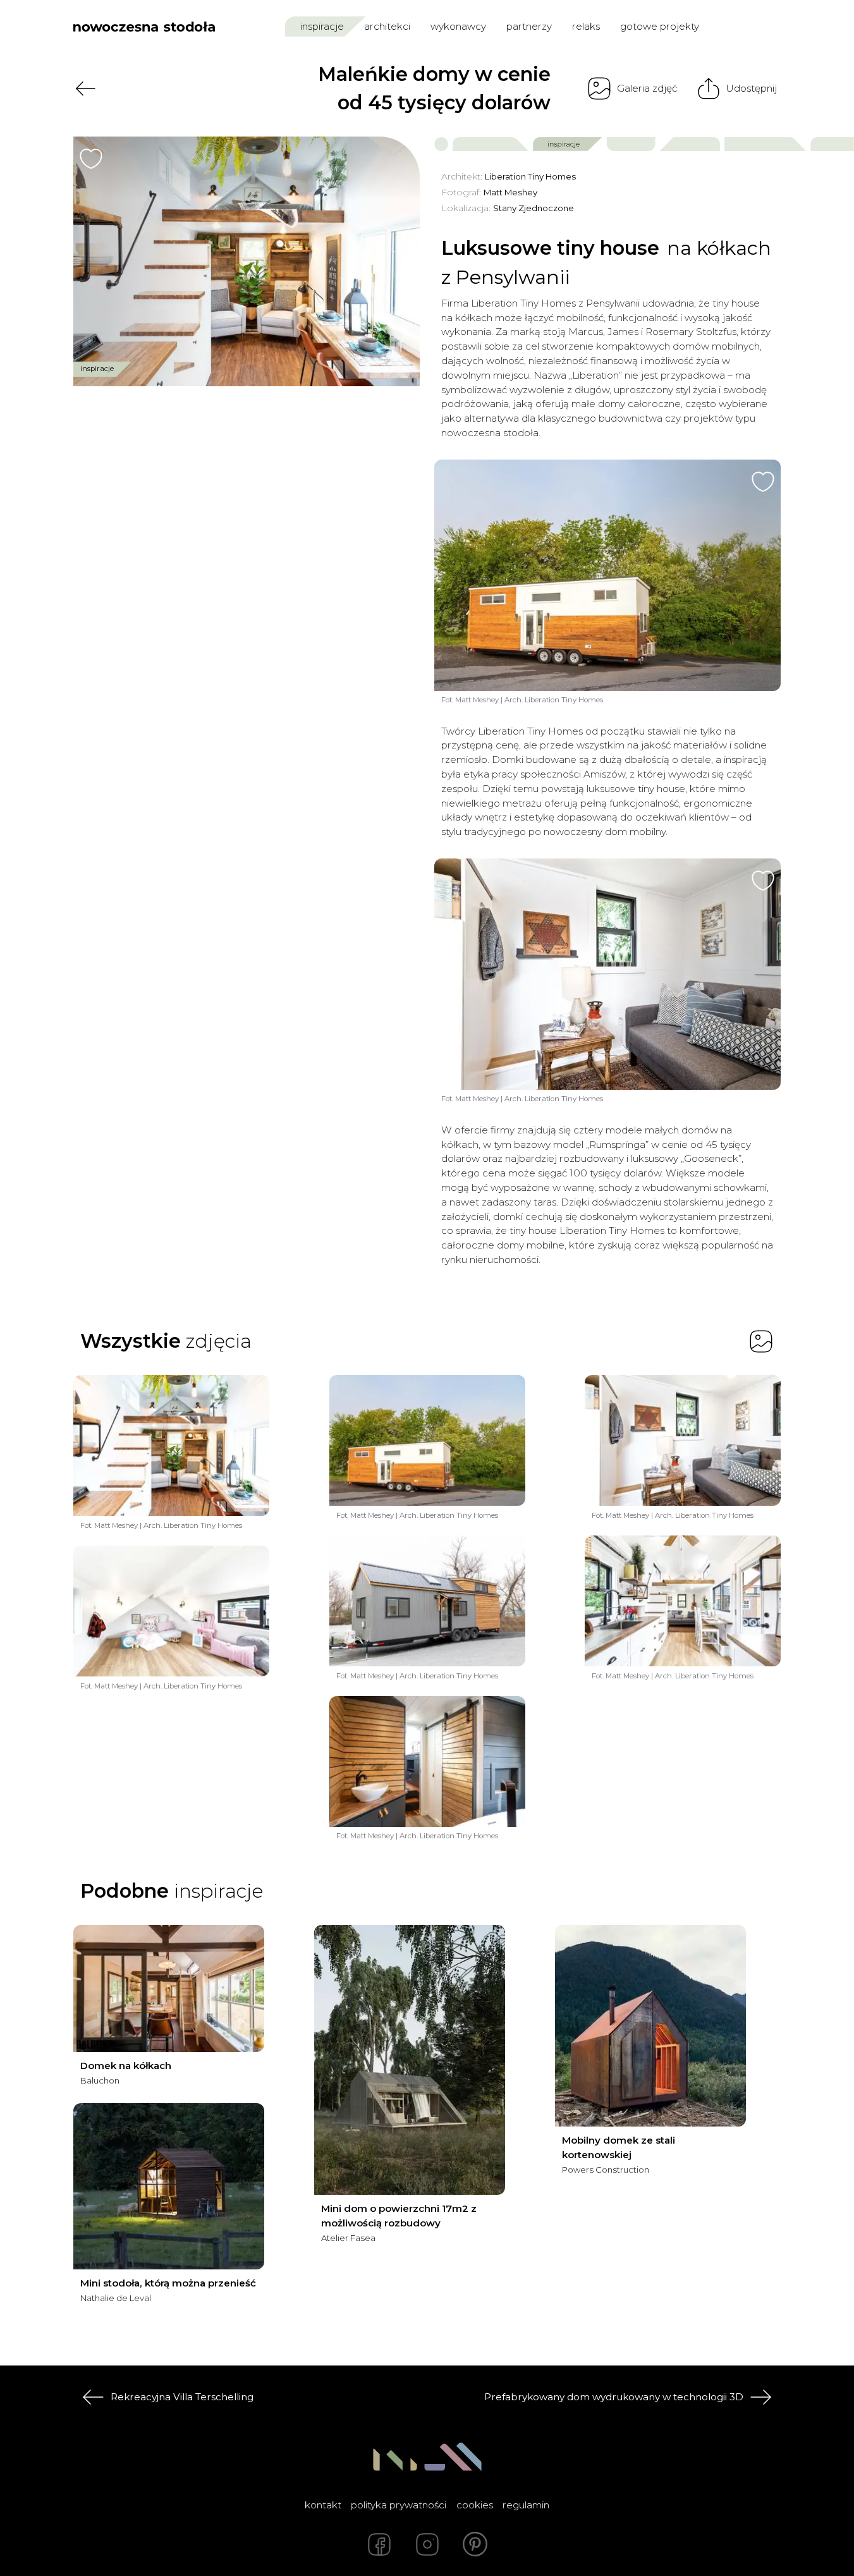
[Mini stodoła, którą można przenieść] (169, 2186)
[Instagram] (427, 2544)
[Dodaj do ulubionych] (91, 159)
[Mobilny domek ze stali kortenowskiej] (650, 2026)
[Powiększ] (247, 261)
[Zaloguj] (772, 26)
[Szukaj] (745, 26)
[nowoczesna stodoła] (144, 27)
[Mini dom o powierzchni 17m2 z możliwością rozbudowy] (410, 2060)
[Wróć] (85, 89)
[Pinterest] (475, 2544)
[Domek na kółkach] (169, 1988)
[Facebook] (379, 2544)
